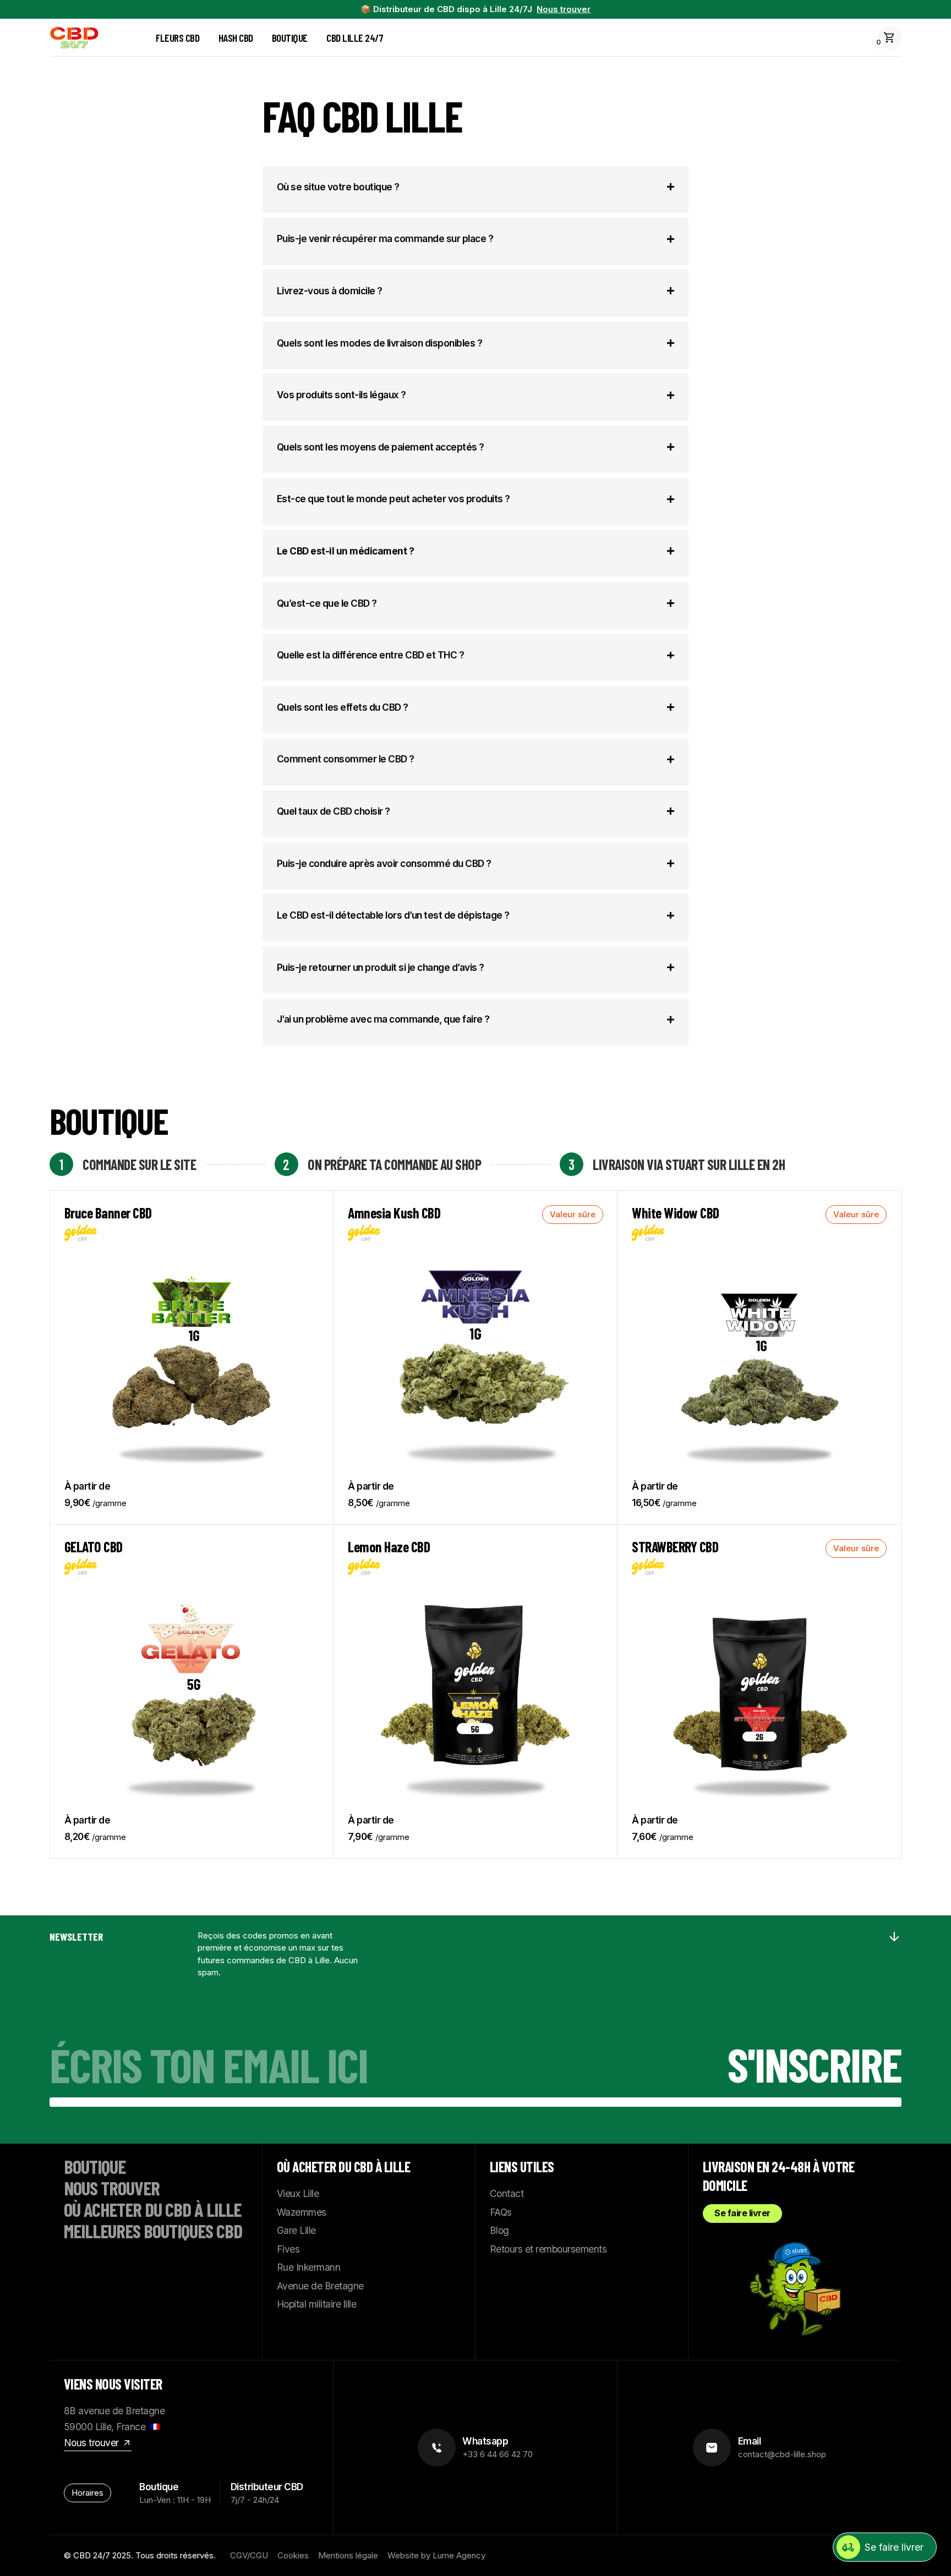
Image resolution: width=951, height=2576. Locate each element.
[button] (890, 38)
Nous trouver (564, 9)
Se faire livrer (742, 2213)
